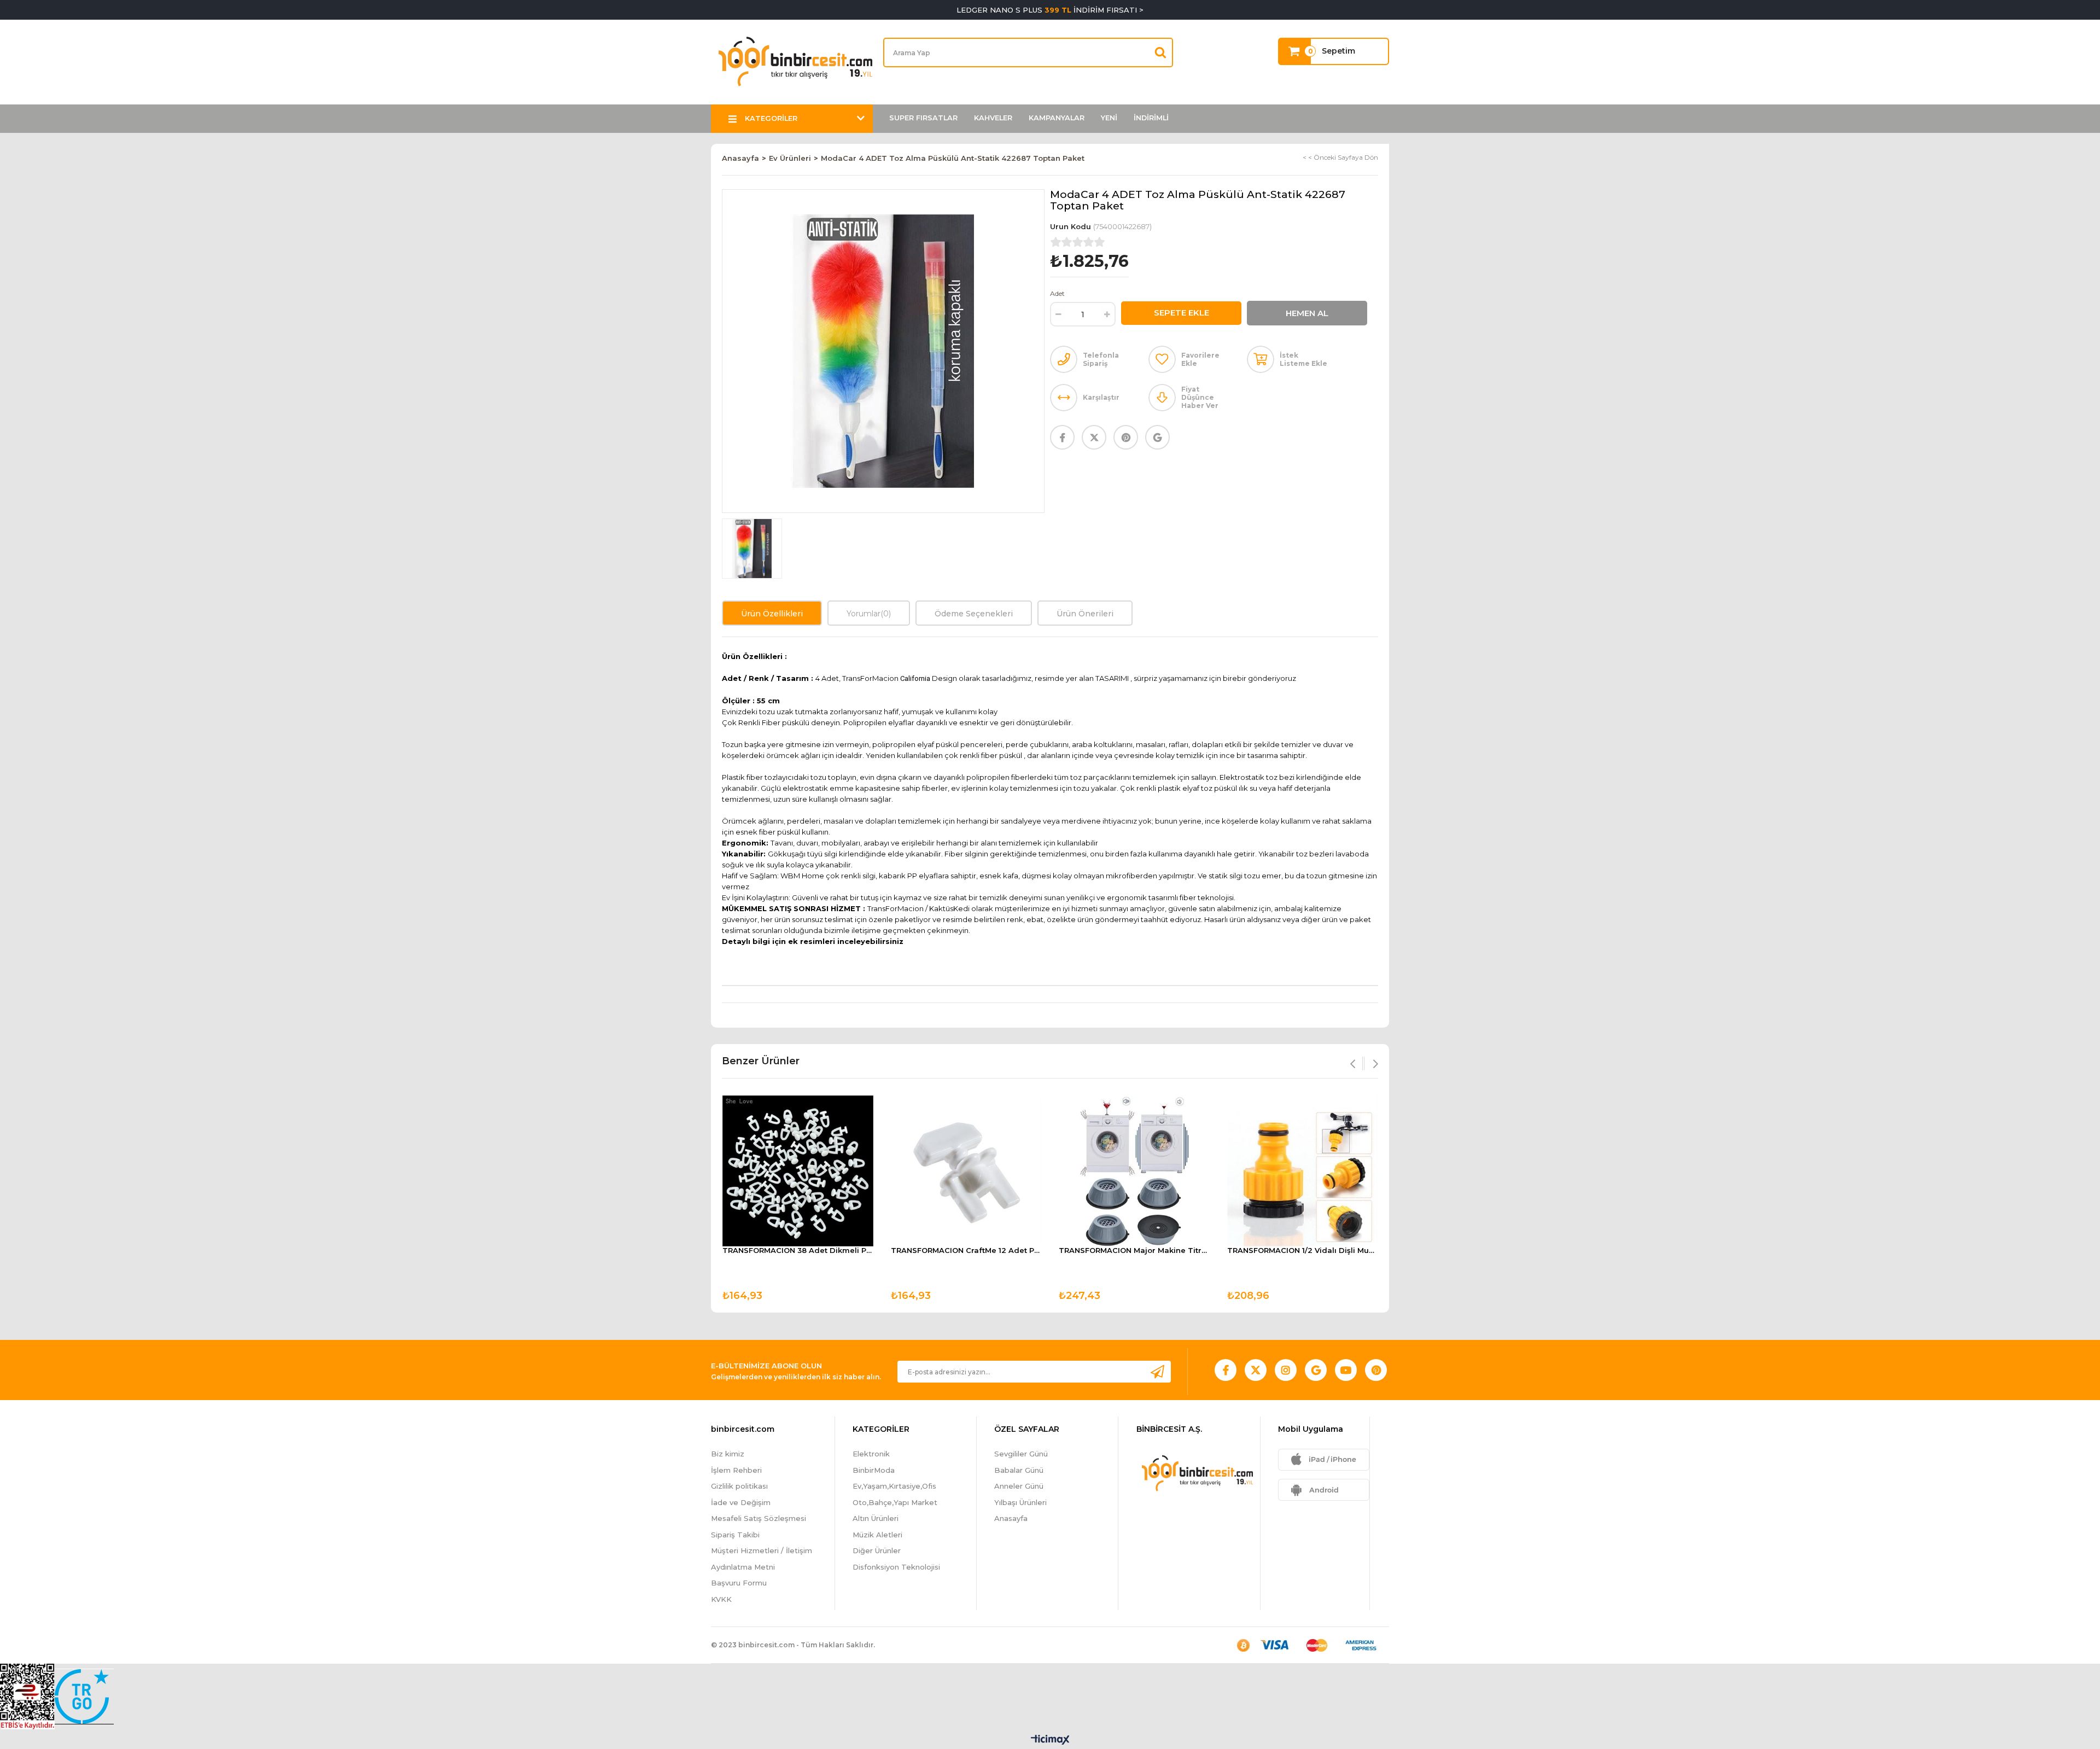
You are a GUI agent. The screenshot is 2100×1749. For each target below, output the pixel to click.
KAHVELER (993, 118)
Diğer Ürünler (877, 1550)
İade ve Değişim (741, 1502)
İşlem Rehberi (736, 1470)
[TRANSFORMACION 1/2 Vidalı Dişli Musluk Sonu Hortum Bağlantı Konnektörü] (1303, 1171)
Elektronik (871, 1454)
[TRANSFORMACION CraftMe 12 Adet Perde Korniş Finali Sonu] (966, 1171)
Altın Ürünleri (876, 1518)
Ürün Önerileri (1085, 614)
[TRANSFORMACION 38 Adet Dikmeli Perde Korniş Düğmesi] (798, 1171)
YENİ (1109, 118)
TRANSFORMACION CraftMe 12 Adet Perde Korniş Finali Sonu (966, 1250)
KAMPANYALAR (1057, 118)
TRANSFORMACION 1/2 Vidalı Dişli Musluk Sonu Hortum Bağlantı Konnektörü (1303, 1250)
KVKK (721, 1599)
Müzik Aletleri (877, 1535)
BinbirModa (874, 1470)
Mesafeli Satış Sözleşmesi (759, 1518)
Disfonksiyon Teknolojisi (896, 1567)
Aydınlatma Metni (743, 1567)
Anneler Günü (1019, 1486)
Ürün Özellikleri (772, 614)
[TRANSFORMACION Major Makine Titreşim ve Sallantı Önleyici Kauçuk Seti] (1134, 1171)
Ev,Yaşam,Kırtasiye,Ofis (894, 1486)
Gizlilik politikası (739, 1486)
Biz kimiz (728, 1454)
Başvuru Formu (739, 1583)
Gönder (1157, 1371)
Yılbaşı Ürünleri (1020, 1502)
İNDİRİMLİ (1151, 118)
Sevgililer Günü (1021, 1454)
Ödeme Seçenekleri (974, 614)
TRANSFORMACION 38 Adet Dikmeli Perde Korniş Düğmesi (798, 1250)
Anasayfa (1011, 1518)
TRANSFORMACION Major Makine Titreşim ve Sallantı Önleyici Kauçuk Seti (1134, 1250)
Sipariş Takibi (735, 1535)
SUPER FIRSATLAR (923, 118)
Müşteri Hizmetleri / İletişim (762, 1550)
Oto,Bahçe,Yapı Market (895, 1502)
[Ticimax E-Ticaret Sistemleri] (1050, 1741)
